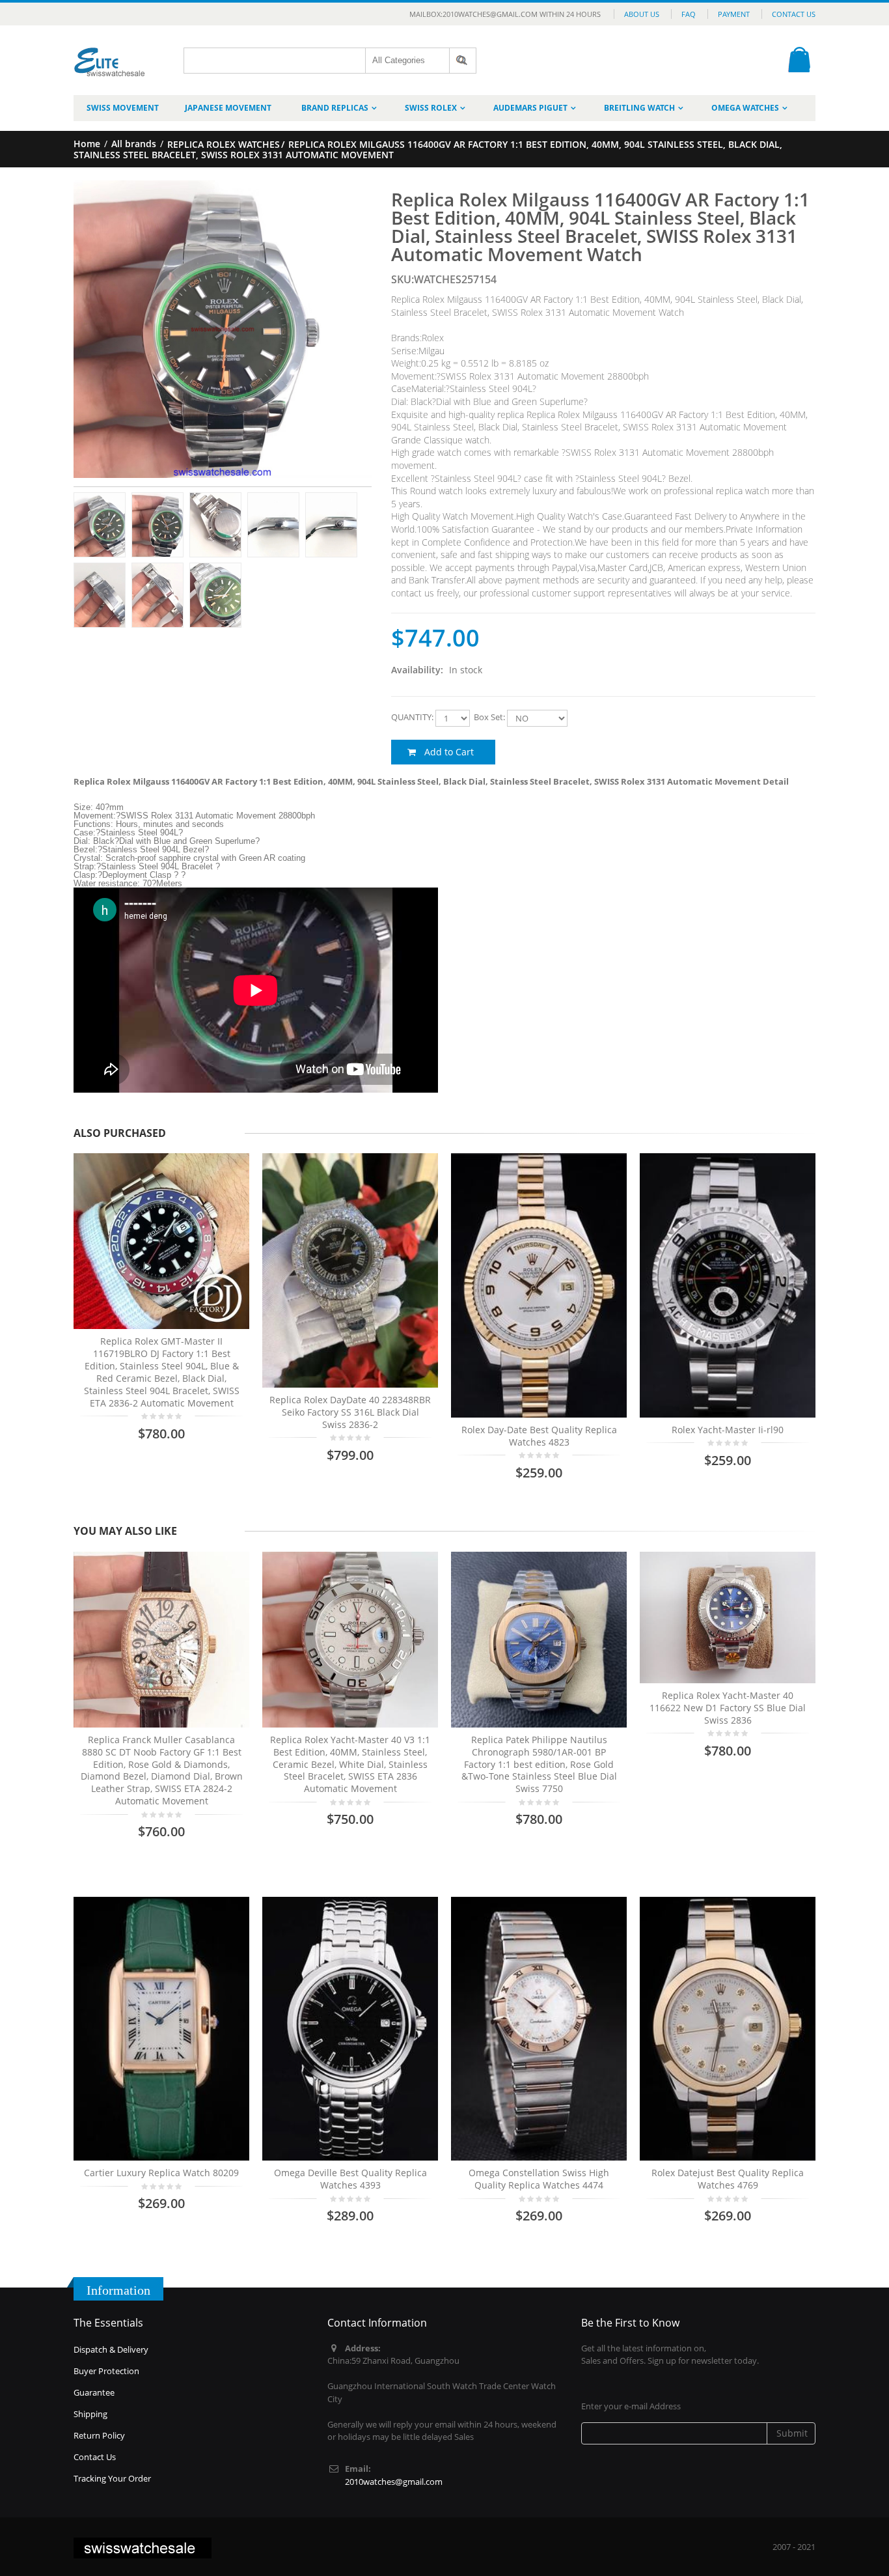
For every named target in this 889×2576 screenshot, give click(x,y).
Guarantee (94, 2392)
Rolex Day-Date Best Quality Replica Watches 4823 (539, 1436)
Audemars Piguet (530, 108)
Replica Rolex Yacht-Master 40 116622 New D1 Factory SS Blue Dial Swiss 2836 (728, 1708)
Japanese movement (228, 108)
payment (734, 14)
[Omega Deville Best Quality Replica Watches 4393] (350, 2029)
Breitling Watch (639, 108)
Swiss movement (123, 108)
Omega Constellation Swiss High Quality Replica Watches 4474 (539, 2179)
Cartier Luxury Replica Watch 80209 (161, 2173)
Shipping (90, 2414)
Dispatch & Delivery (111, 2349)
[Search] (463, 61)
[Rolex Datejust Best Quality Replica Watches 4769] (728, 2029)
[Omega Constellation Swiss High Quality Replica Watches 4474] (539, 2029)
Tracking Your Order (112, 2478)
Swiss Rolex (431, 108)
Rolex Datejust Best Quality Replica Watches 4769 (728, 2179)
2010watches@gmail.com (394, 2482)
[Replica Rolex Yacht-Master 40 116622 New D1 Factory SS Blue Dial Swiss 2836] (728, 1617)
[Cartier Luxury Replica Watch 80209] (161, 2029)
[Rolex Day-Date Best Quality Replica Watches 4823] (539, 1285)
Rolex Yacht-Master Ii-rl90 (728, 1430)
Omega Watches (745, 108)
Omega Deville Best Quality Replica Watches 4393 (350, 2179)
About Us (642, 14)
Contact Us (794, 14)
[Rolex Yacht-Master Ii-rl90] (728, 1285)
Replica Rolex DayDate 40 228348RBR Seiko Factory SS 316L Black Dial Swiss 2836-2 (350, 1412)
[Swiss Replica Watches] (110, 52)
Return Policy (99, 2435)
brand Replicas (335, 108)
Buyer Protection (106, 2371)
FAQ (689, 14)
